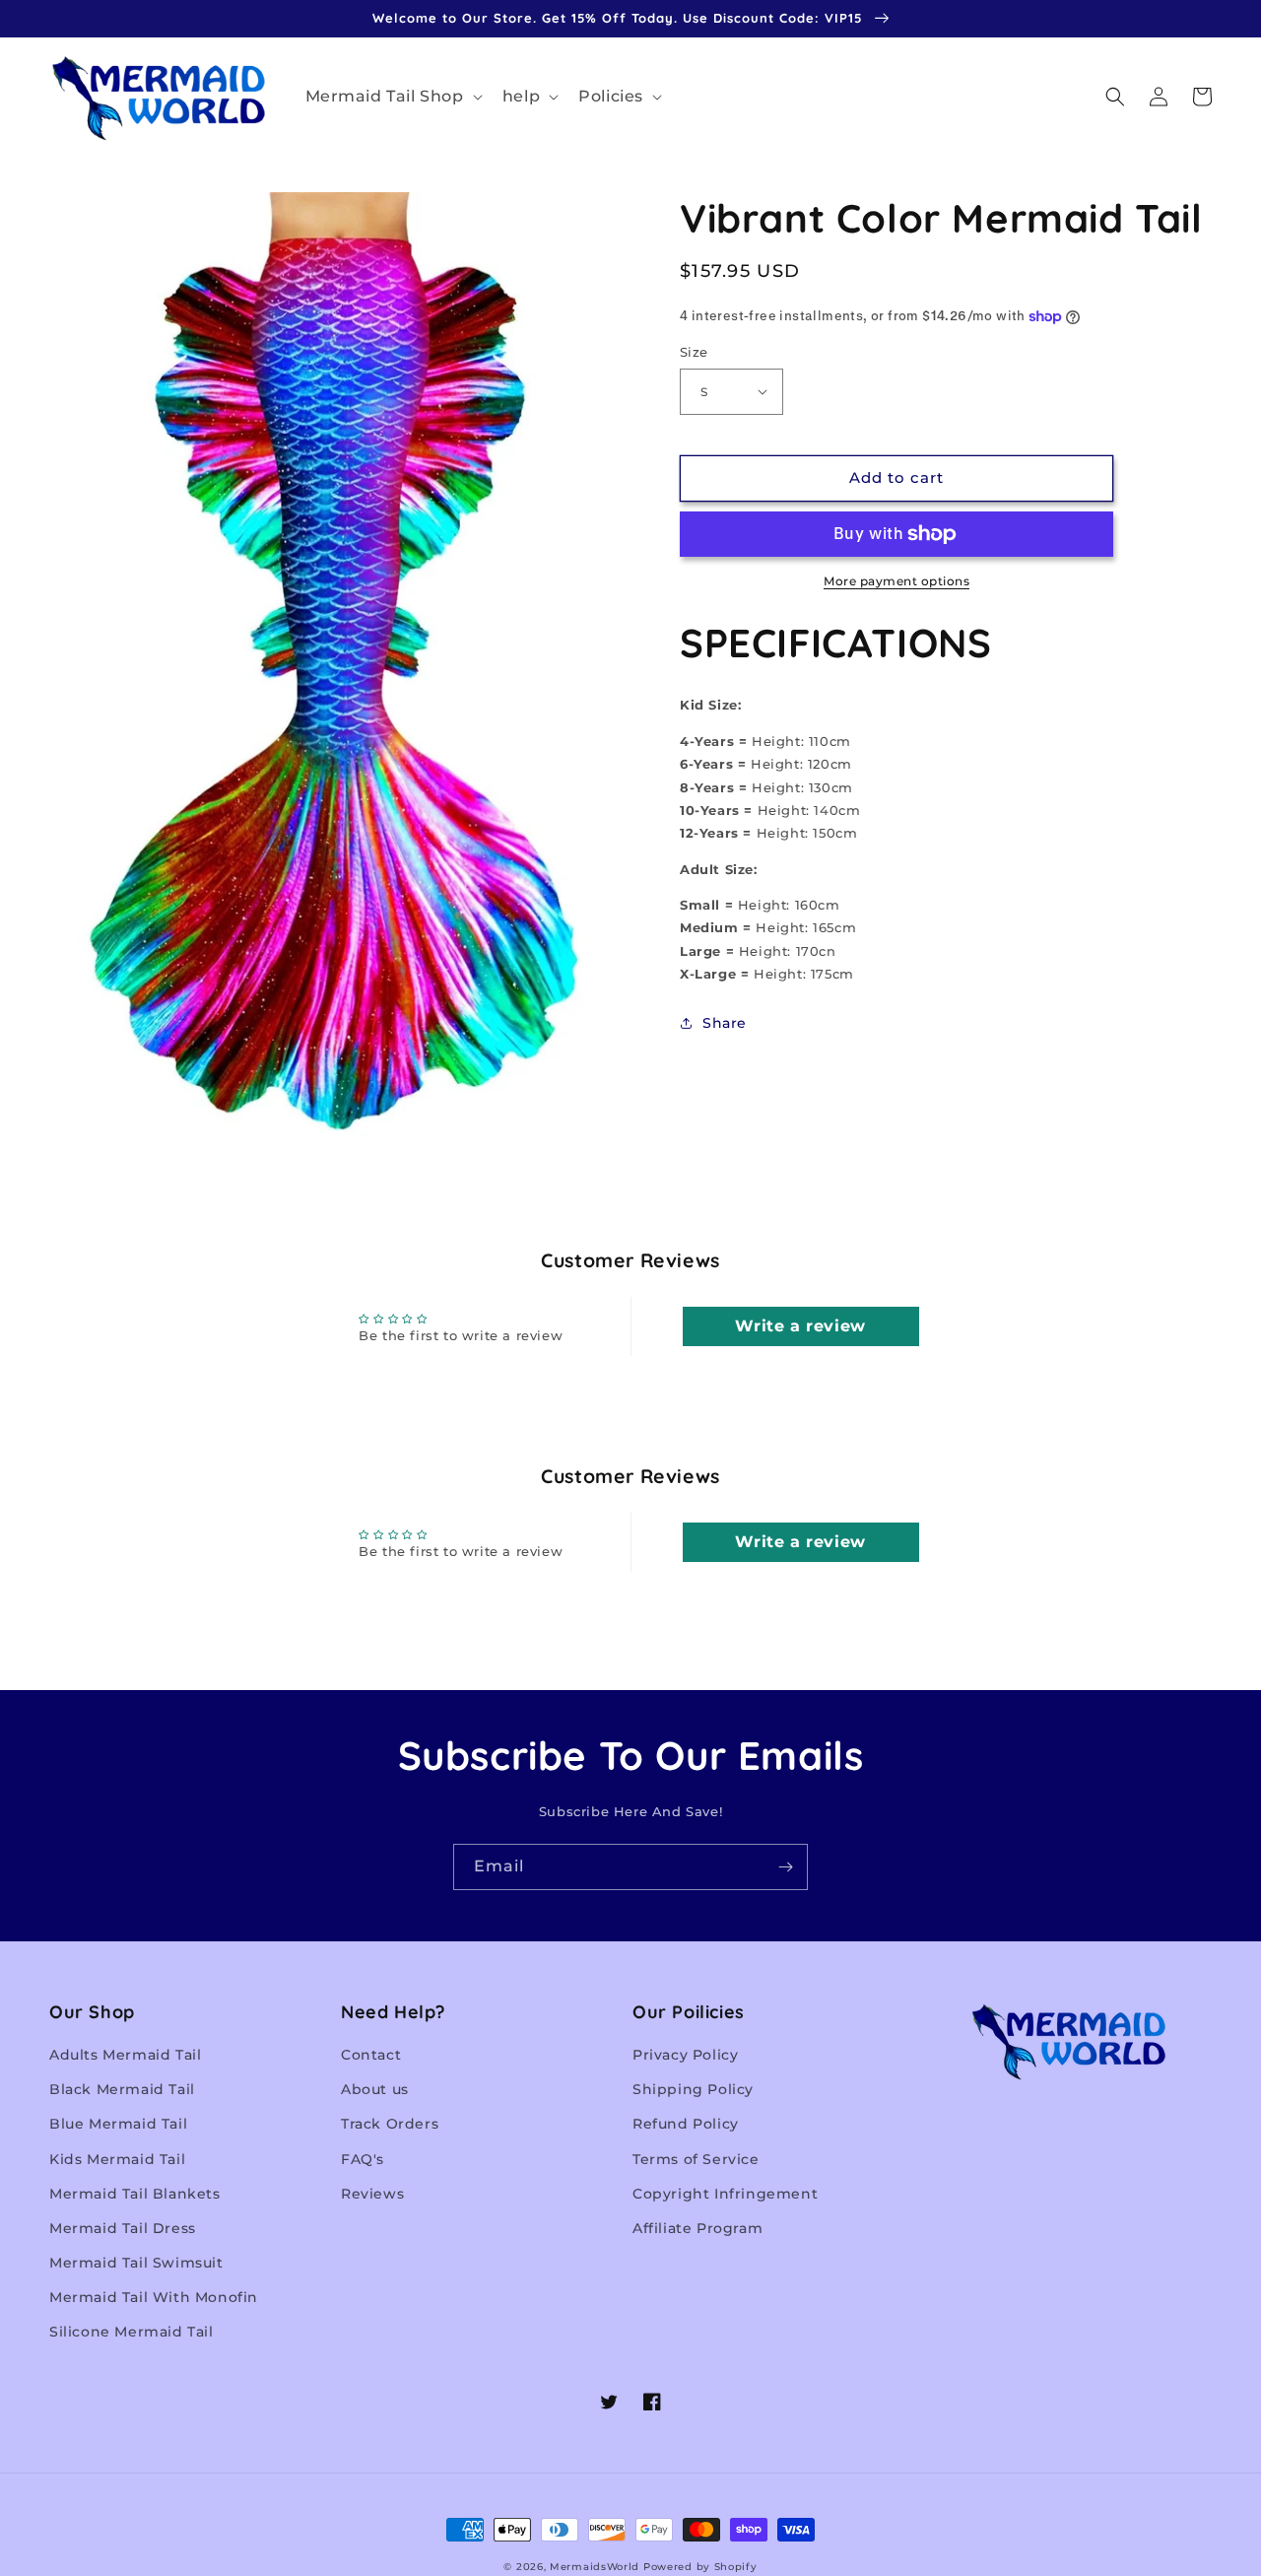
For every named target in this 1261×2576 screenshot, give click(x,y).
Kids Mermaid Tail (117, 2159)
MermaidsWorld (595, 2567)
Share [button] (725, 1023)
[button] (392, 97)
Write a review (800, 1326)
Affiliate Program (697, 2228)
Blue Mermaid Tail (118, 2124)
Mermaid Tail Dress (123, 2228)
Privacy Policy (685, 2055)
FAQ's (363, 2159)
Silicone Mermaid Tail (132, 2332)
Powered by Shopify (700, 2567)
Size (694, 352)
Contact (371, 2055)
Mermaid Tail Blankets (135, 2194)
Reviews (372, 2194)
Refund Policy (686, 2124)
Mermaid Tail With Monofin (154, 2297)
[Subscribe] (785, 1867)
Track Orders (390, 2124)
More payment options (896, 581)
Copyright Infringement (725, 2194)
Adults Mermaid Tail (125, 2055)
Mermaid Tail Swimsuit (136, 2263)
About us (375, 2089)
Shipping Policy (693, 2089)
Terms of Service (696, 2159)
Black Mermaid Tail (122, 2089)
